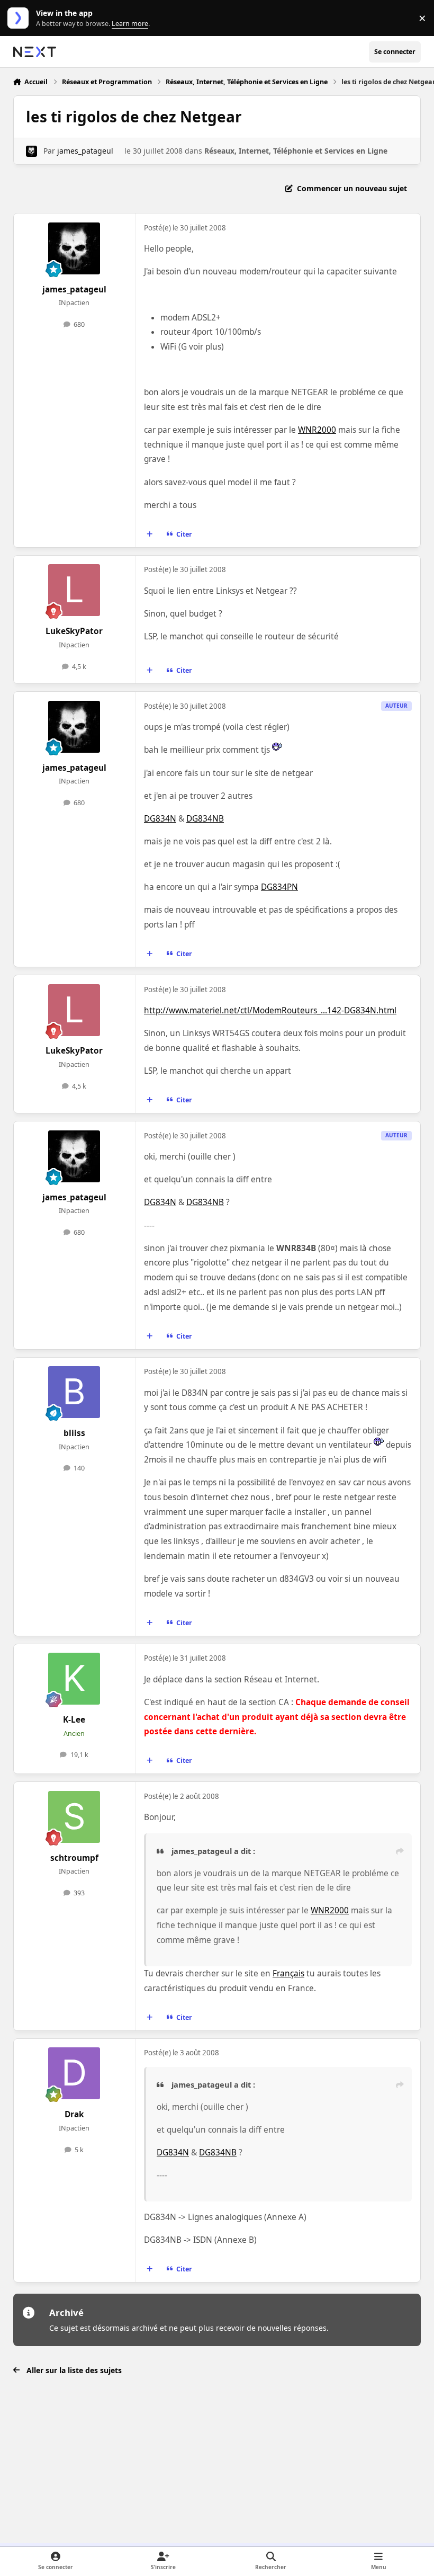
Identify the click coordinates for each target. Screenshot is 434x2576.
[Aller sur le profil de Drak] (74, 2073)
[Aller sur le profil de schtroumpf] (74, 1817)
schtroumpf (74, 1858)
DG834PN (279, 887)
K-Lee (74, 1720)
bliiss (74, 1433)
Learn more (20, 18)
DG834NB (205, 819)
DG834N (160, 819)
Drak (74, 2114)
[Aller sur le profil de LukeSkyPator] (74, 590)
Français (288, 1973)
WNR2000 (317, 430)
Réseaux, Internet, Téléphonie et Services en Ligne (296, 151)
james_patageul (85, 151)
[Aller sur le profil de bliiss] (74, 1392)
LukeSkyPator (74, 631)
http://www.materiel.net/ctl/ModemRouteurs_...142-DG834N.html (270, 1010)
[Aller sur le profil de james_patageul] (31, 151)
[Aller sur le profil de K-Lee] (74, 1679)
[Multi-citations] (149, 534)
